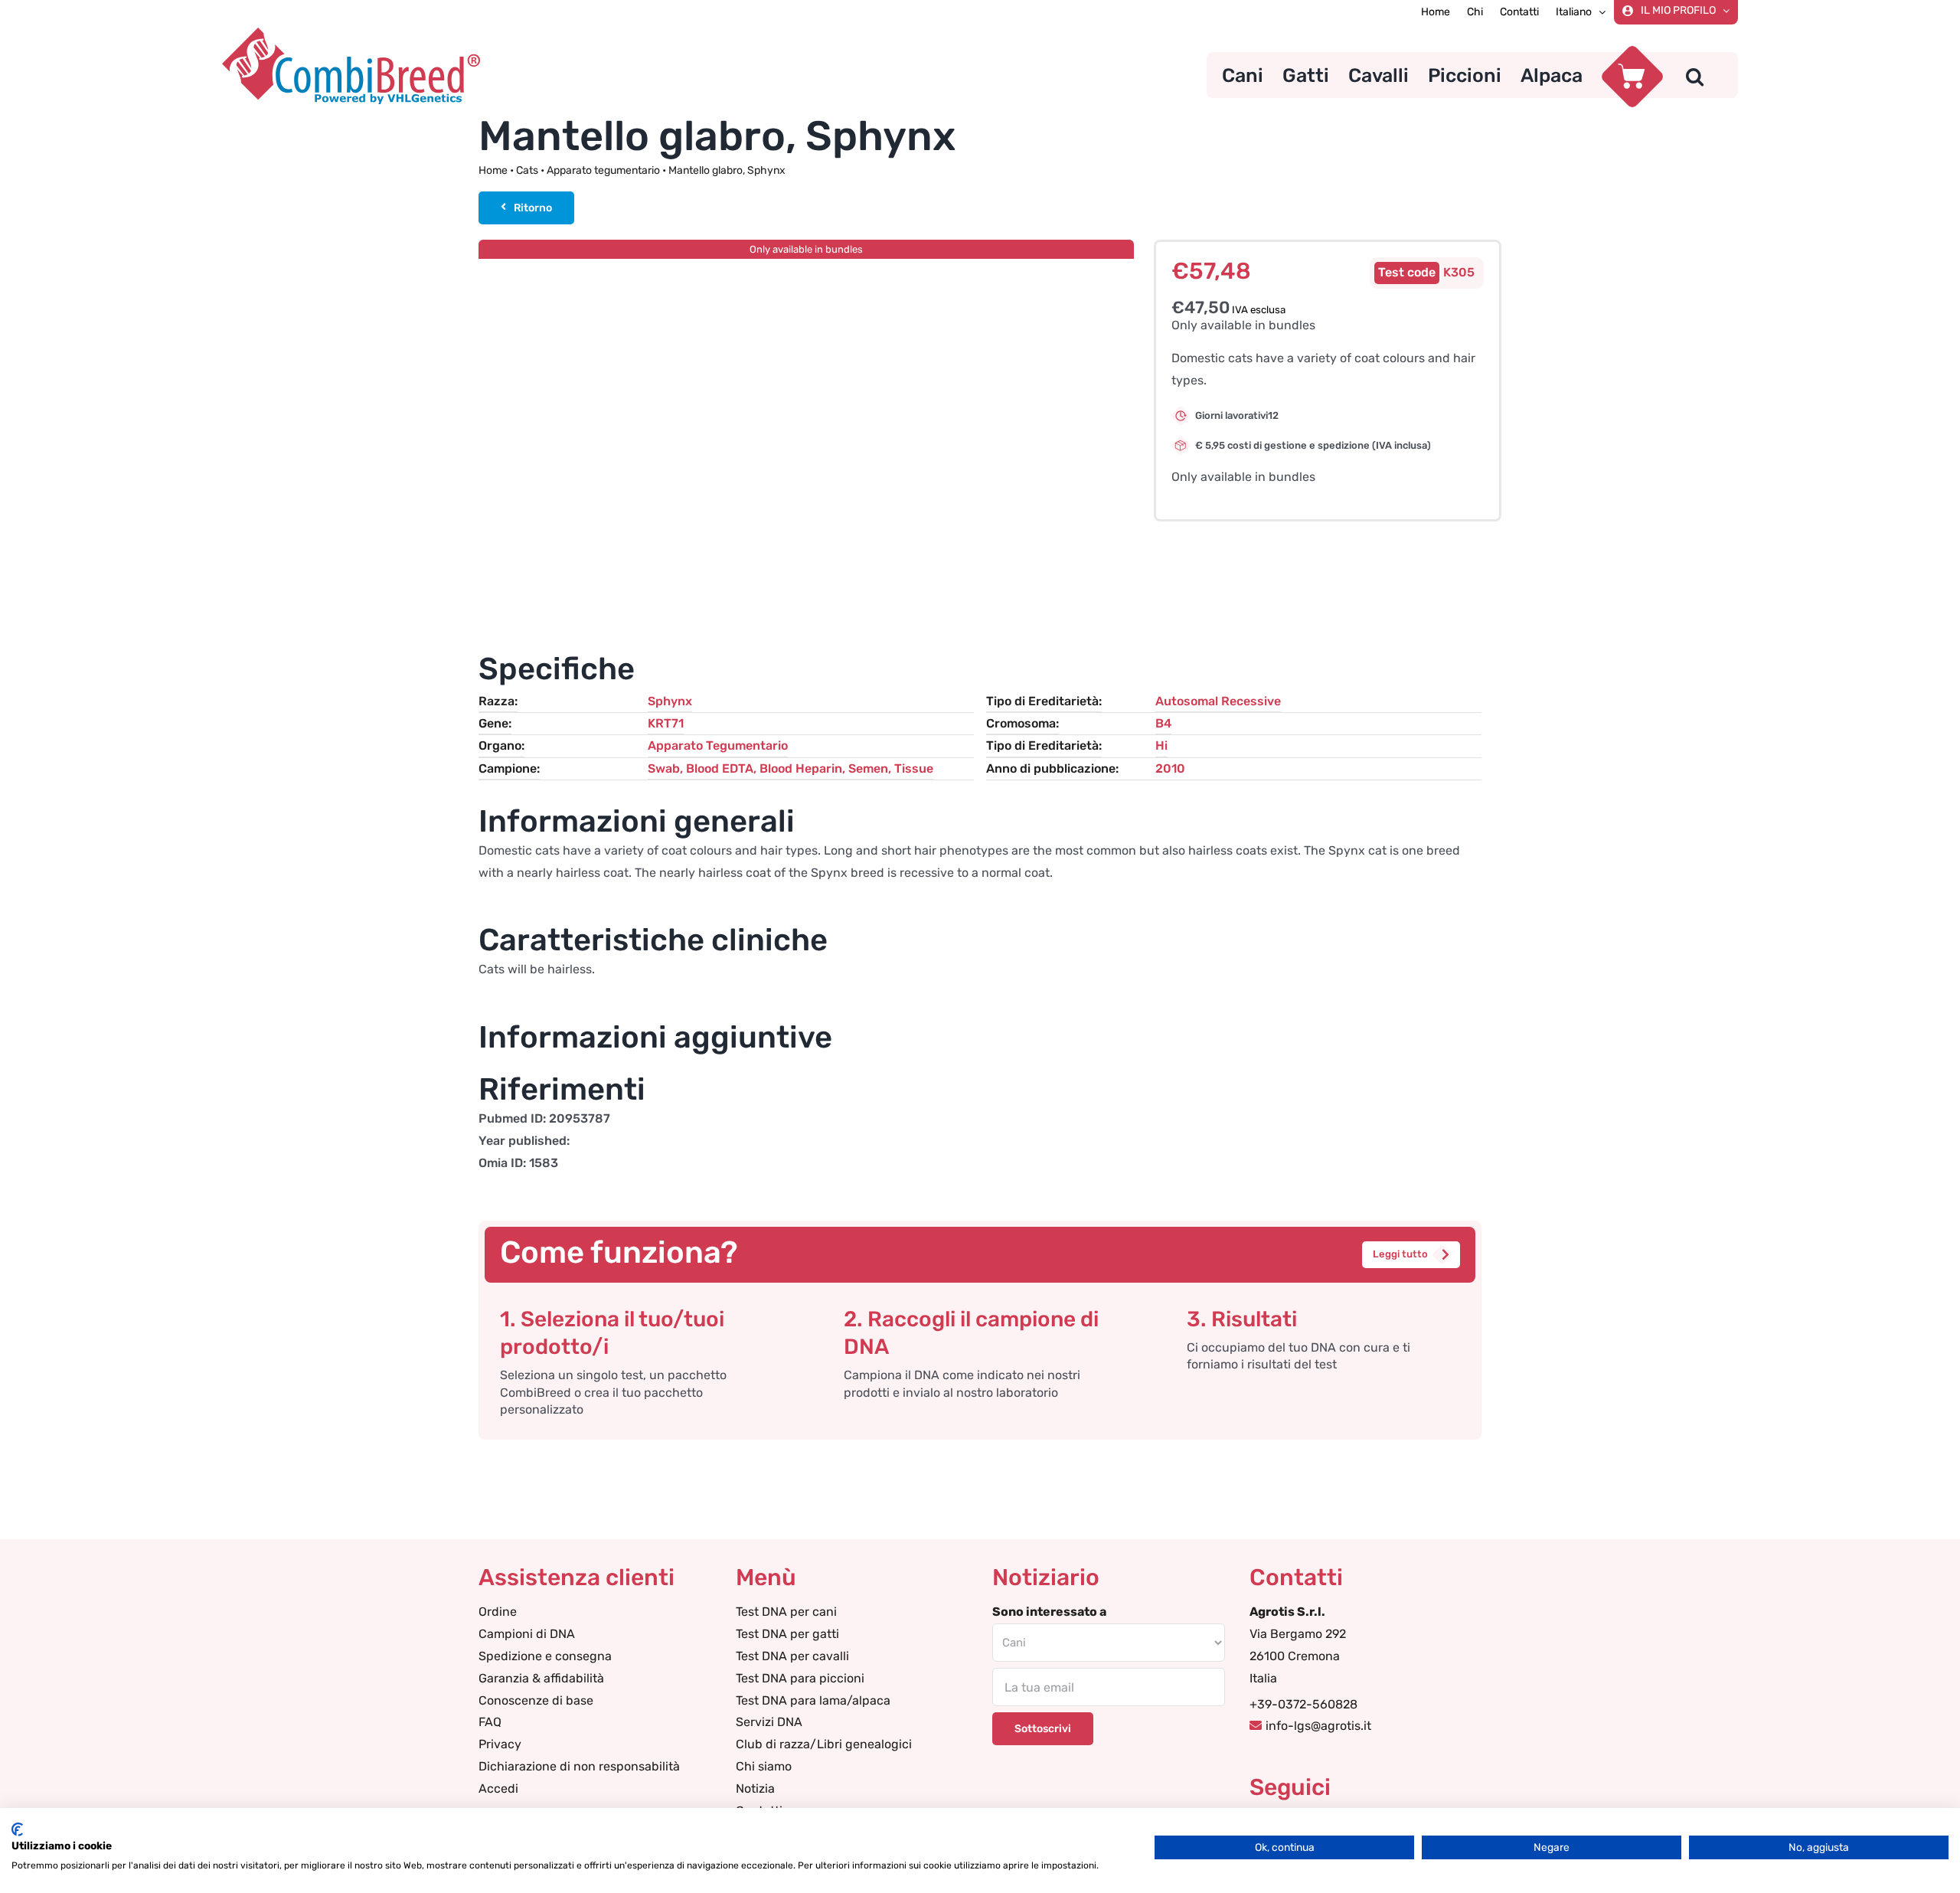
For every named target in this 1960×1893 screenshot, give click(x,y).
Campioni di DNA (527, 1634)
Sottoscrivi (1043, 1729)
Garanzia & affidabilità (541, 1678)
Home (493, 170)
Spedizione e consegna (545, 1656)
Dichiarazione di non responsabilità (579, 1766)
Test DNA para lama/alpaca (813, 1700)
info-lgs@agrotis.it (1318, 1726)
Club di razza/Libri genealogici (824, 1744)
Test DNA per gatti (787, 1634)
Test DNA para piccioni (800, 1678)
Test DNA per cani (786, 1612)
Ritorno (533, 208)
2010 (1170, 768)
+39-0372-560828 (1303, 1704)
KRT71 (666, 723)
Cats (527, 170)
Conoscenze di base (536, 1700)
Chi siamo (764, 1766)
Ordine (498, 1612)
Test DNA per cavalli (792, 1656)
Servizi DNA (769, 1722)
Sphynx (670, 701)
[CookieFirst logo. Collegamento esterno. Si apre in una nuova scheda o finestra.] (17, 1829)
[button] (1695, 75)
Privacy (500, 1744)
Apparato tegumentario (603, 170)
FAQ (490, 1722)
